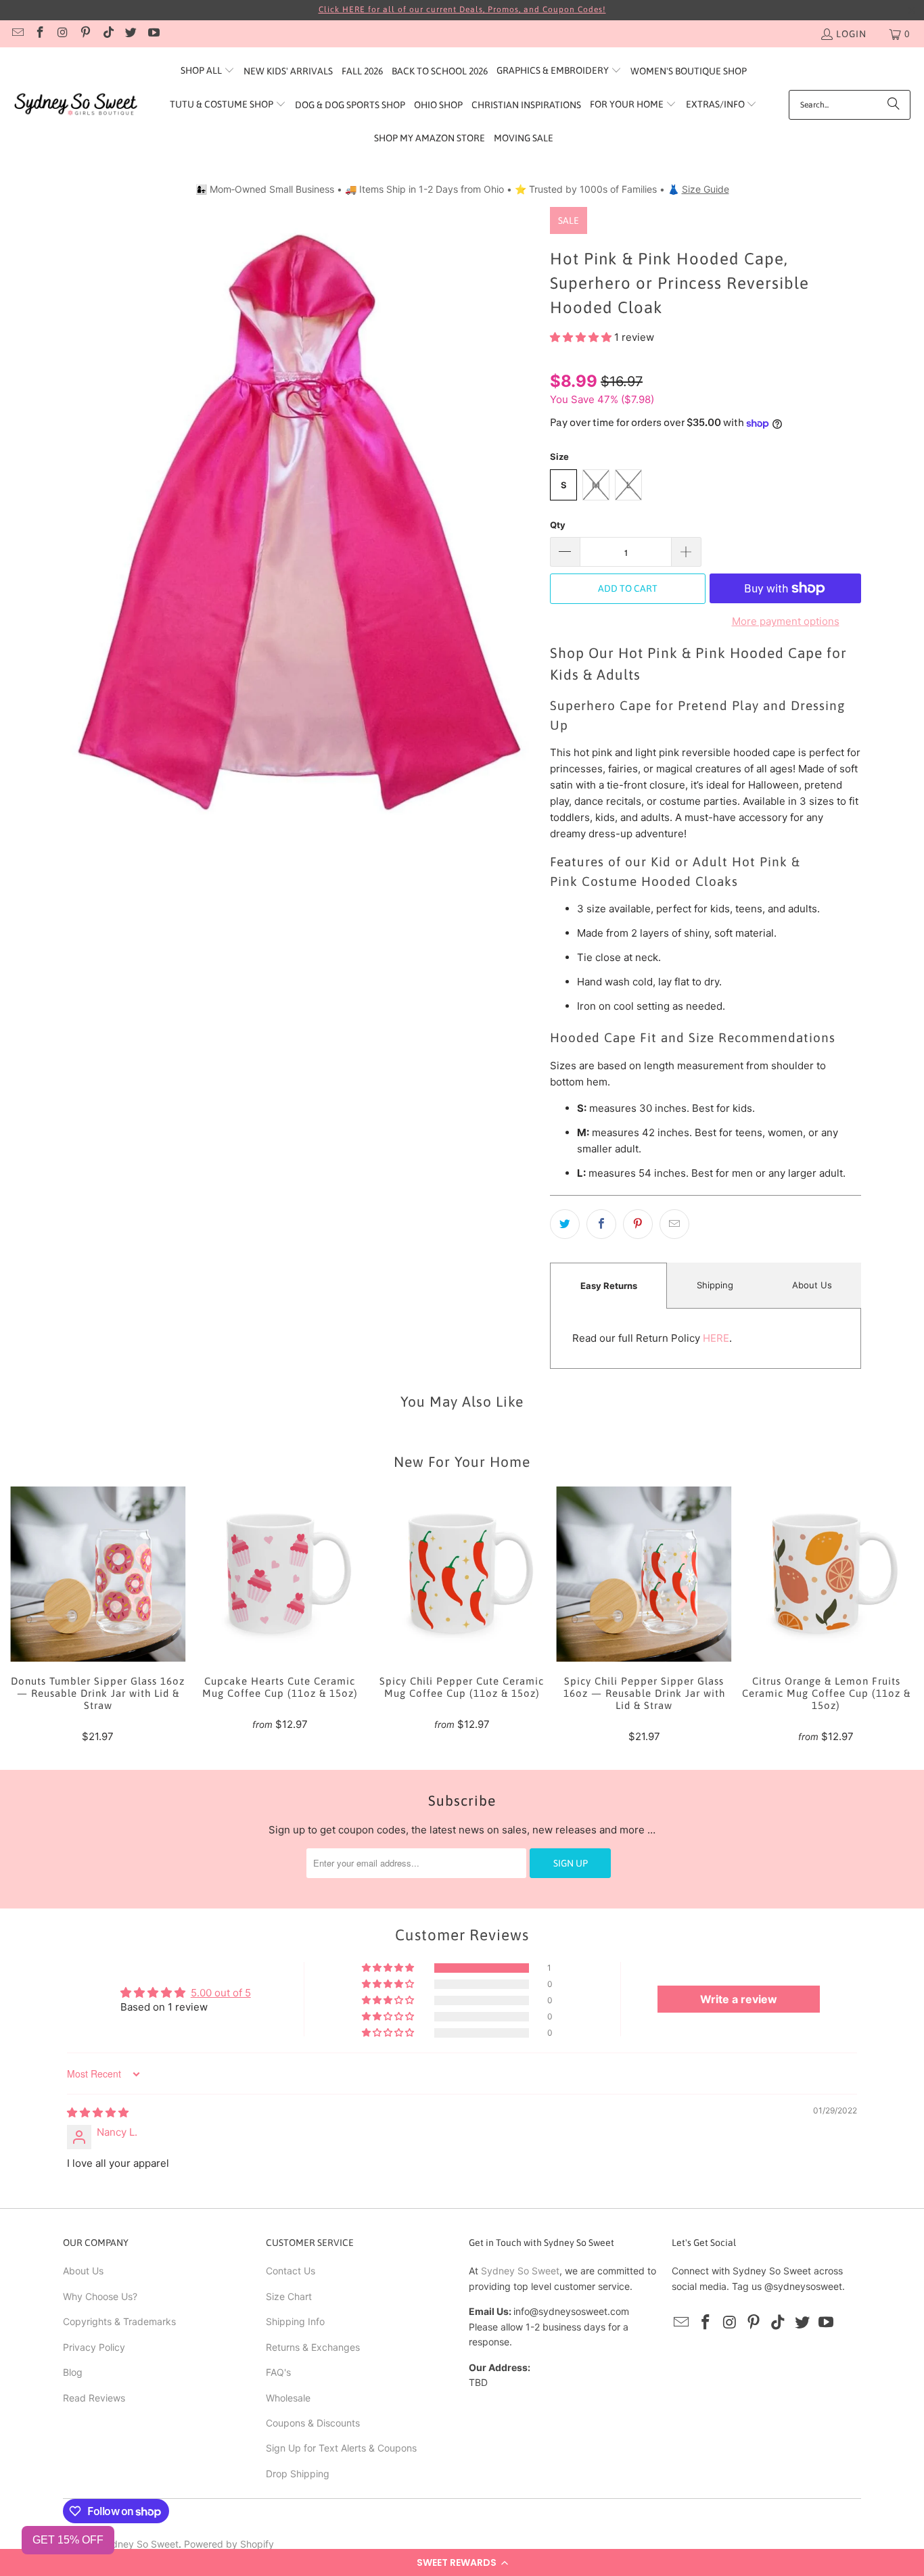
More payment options (786, 621)
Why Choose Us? (100, 2296)
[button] (462, 2562)
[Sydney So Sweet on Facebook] (40, 34)
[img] (98, 2112)
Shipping (715, 1285)
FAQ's (278, 2372)
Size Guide (706, 189)
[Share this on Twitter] (565, 1224)
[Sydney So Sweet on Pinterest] (85, 34)
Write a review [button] (739, 1999)
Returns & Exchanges (313, 2347)
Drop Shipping (298, 2474)
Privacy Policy (94, 2347)
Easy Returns (609, 1286)
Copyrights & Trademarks (119, 2321)
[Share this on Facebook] (601, 1224)
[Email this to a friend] (674, 1224)
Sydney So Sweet (520, 2271)
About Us (812, 1285)
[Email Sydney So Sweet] (17, 34)
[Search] (894, 105)
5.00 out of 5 (221, 1993)
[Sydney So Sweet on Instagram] (62, 34)
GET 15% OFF (68, 2540)
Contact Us (291, 2271)
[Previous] (29, 1615)
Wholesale (288, 2398)
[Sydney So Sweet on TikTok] (108, 34)
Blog (73, 2372)
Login (851, 34)
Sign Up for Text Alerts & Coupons (341, 2448)
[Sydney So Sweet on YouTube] (153, 34)
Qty (558, 525)
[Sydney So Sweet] (76, 104)
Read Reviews (94, 2398)
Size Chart (289, 2296)
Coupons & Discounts (313, 2423)
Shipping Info (295, 2321)
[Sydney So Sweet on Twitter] (131, 34)
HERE (716, 1338)
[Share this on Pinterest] (638, 1224)
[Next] (895, 1615)
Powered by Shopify (229, 2544)
